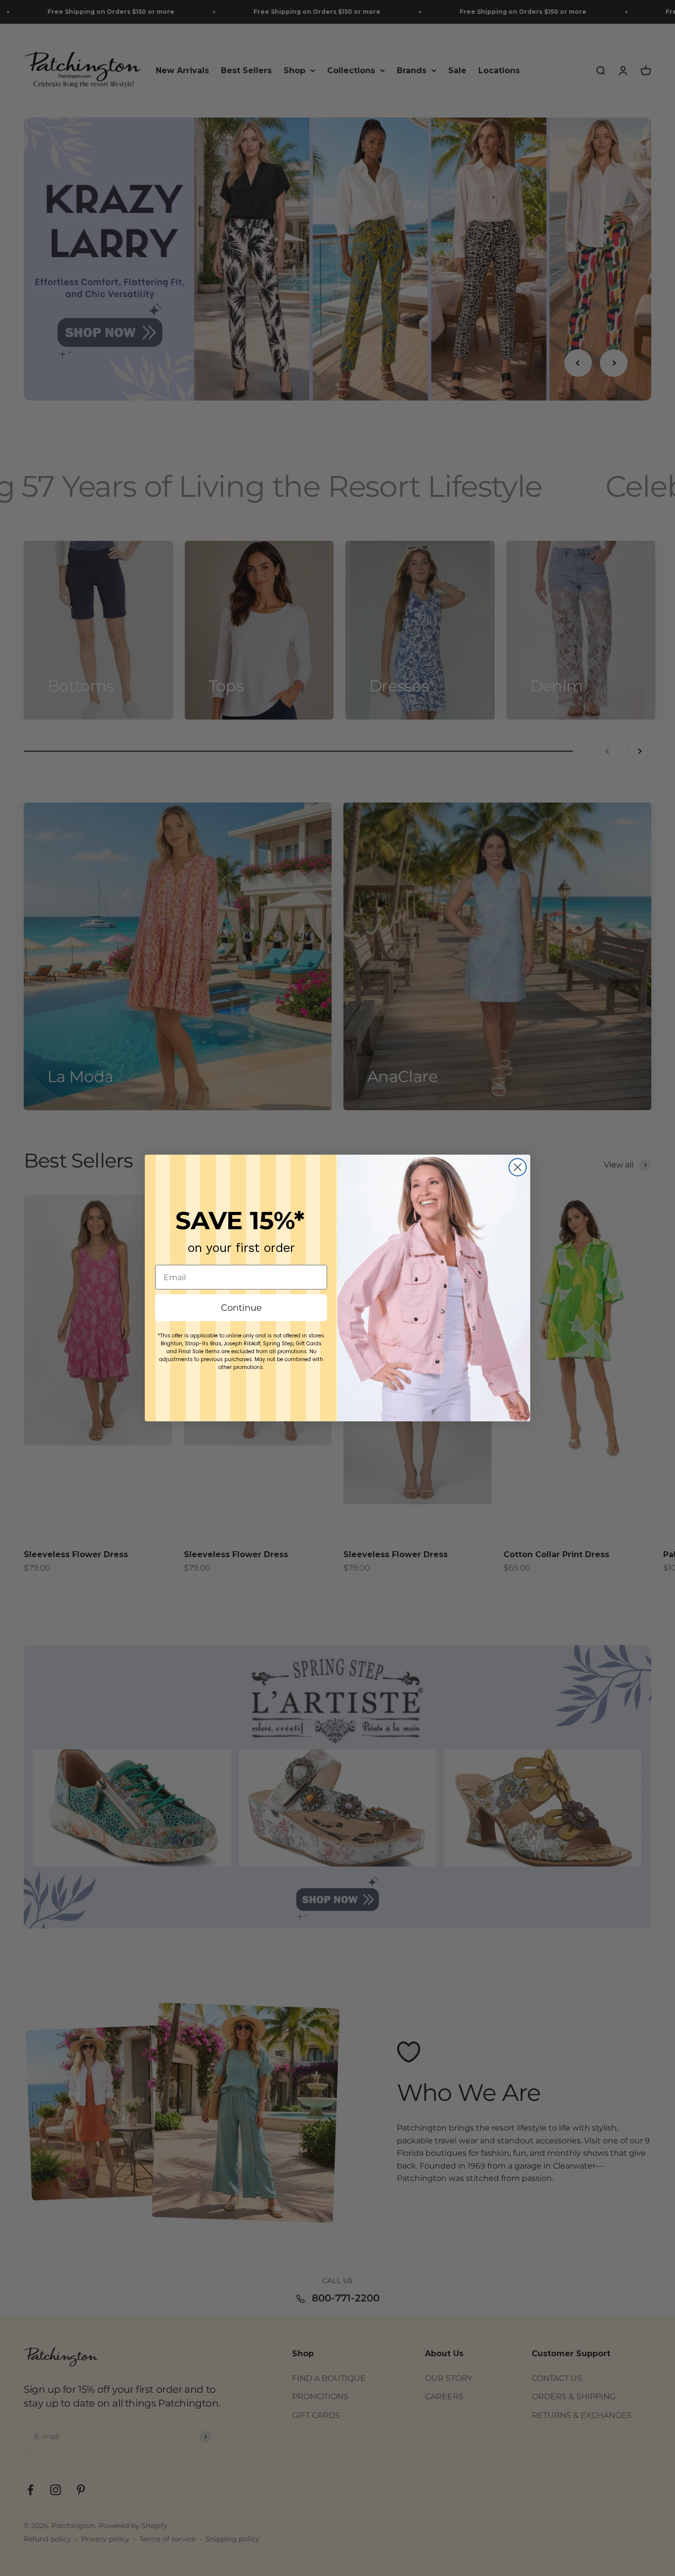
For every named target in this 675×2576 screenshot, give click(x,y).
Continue (241, 1308)
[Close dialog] (518, 1167)
